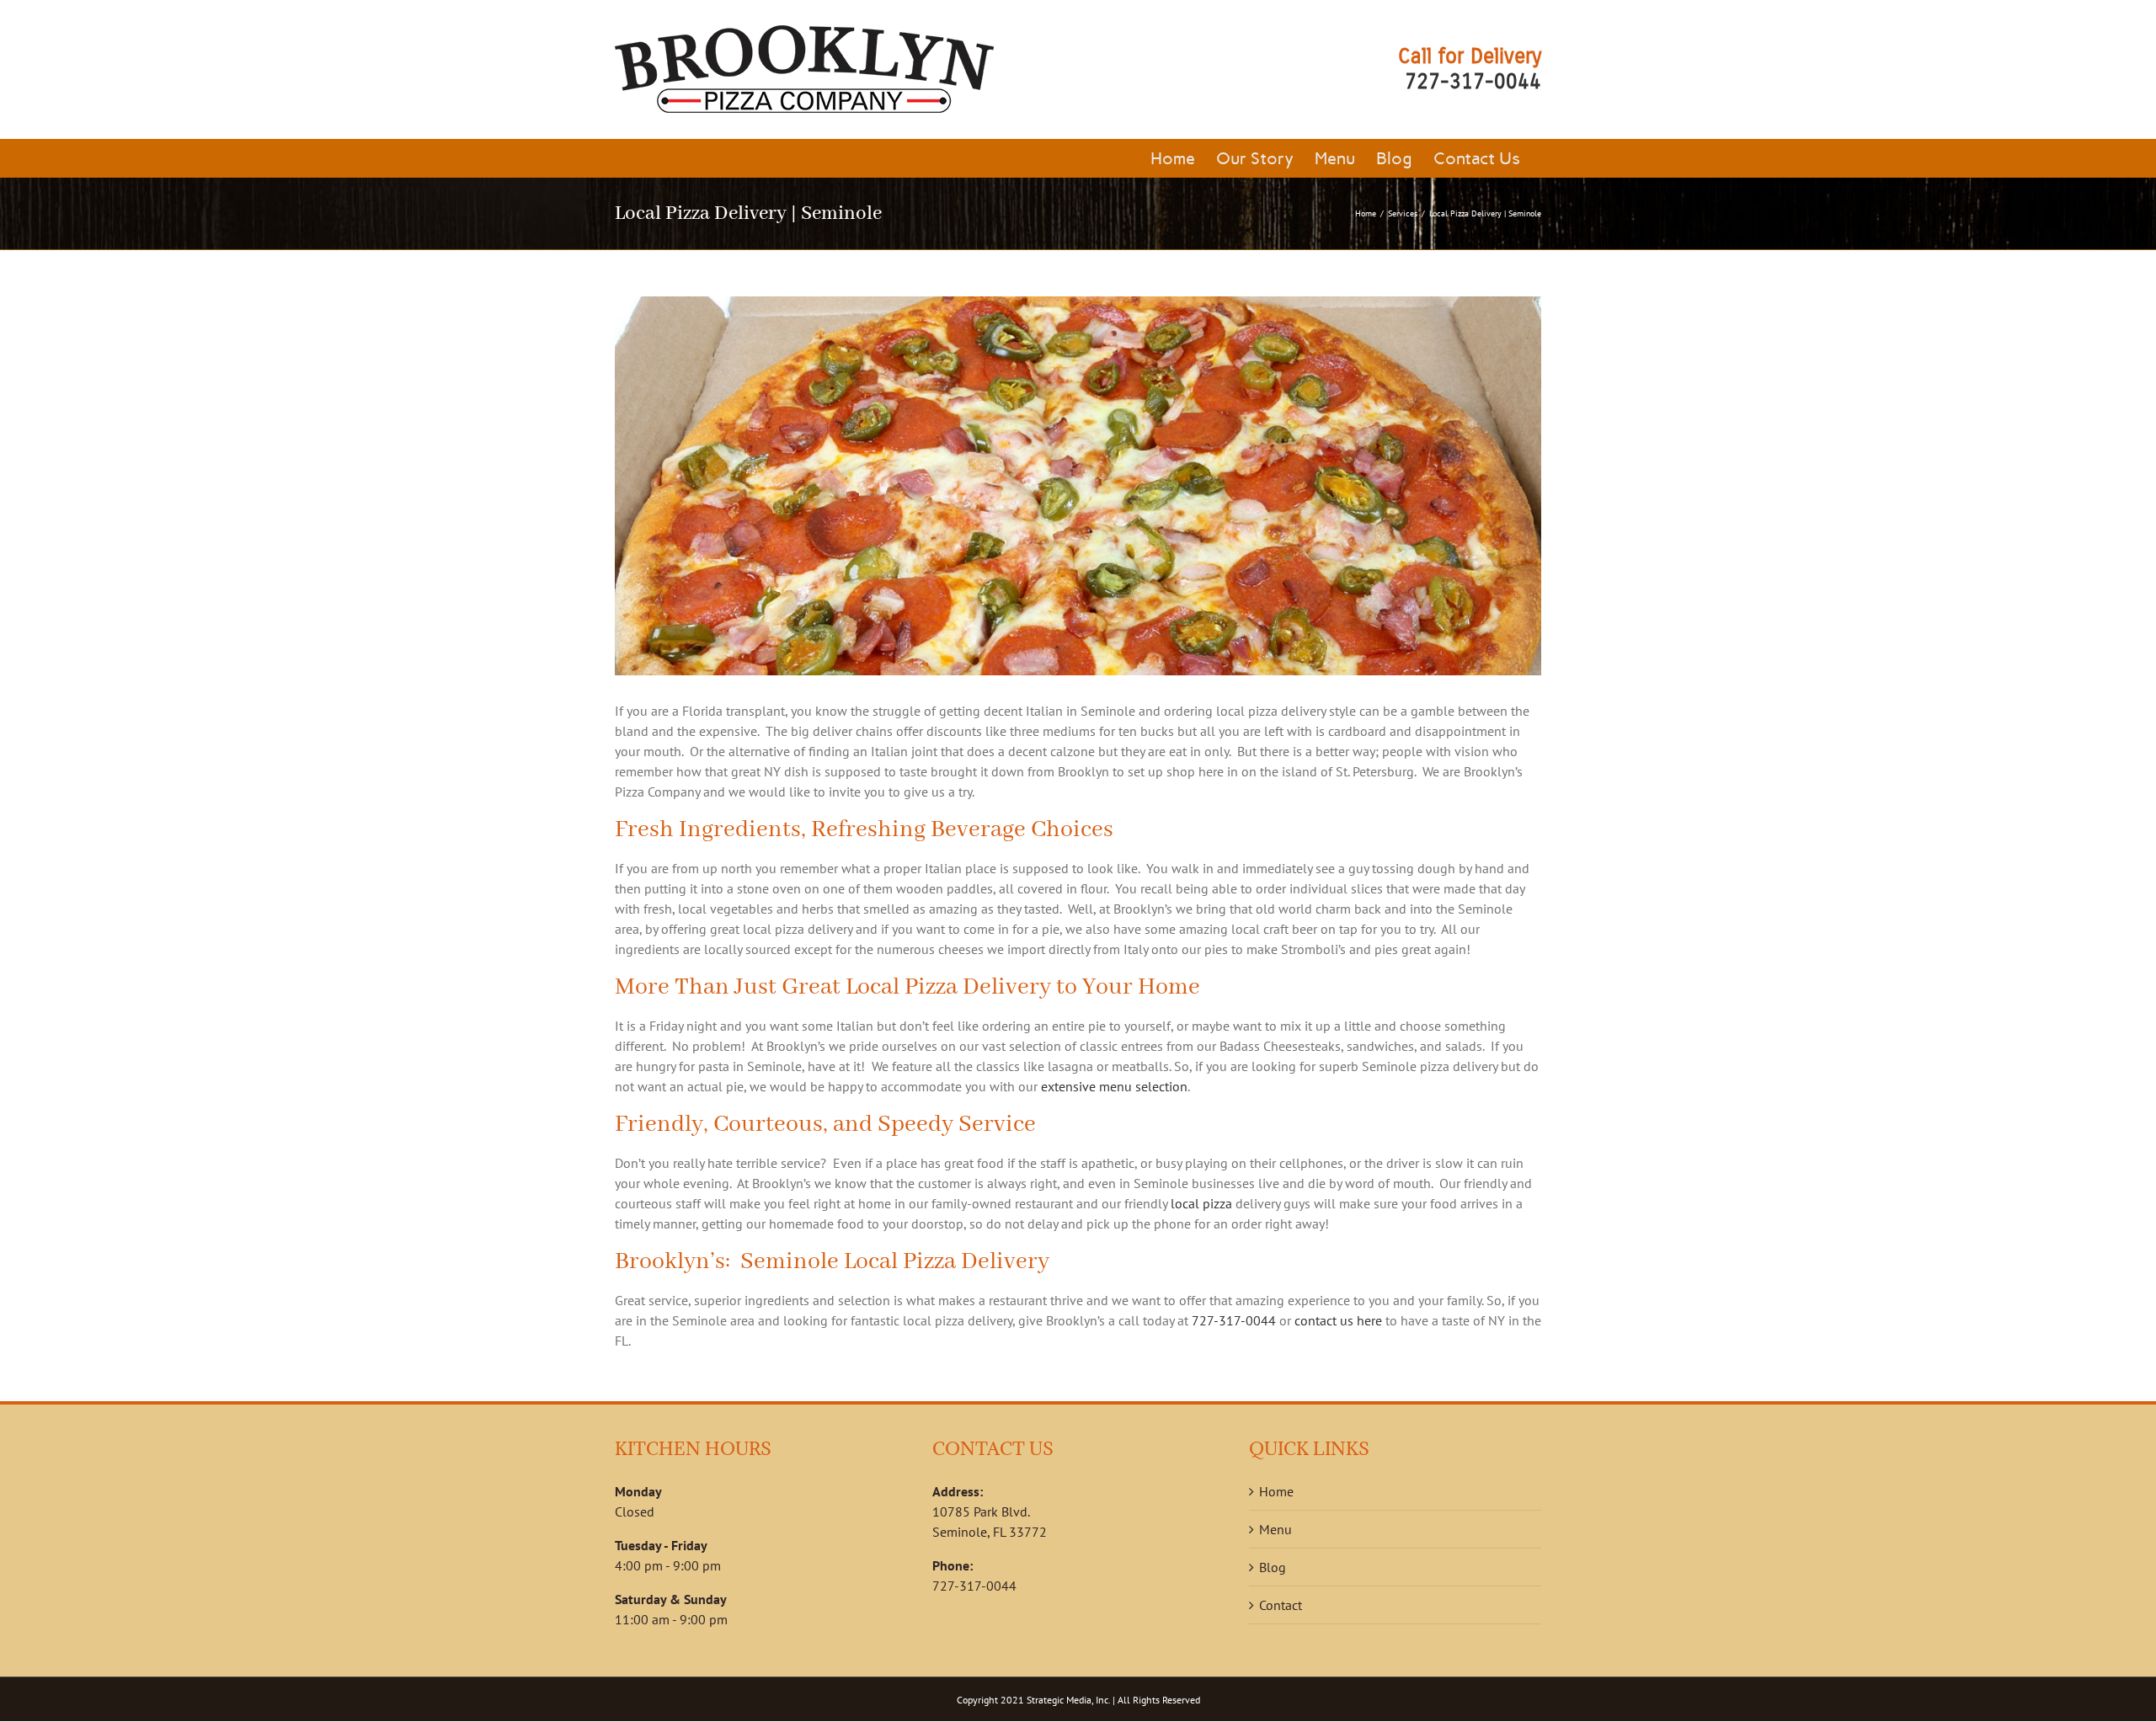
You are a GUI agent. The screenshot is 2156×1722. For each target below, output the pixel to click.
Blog (1273, 1567)
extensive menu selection (1114, 1086)
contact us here (1338, 1320)
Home (1276, 1491)
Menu (1275, 1529)
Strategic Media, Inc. (1068, 1700)
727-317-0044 (1473, 82)
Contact (1281, 1605)
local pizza (1201, 1203)
